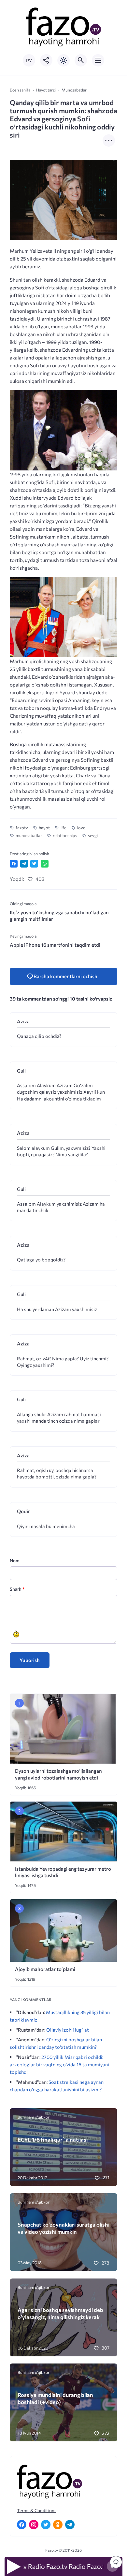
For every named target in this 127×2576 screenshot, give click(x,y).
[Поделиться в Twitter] (34, 864)
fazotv (22, 828)
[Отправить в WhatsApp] (45, 864)
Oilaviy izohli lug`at (68, 2030)
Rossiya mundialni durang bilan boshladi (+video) (55, 2398)
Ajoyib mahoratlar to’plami (45, 1969)
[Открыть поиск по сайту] (81, 60)
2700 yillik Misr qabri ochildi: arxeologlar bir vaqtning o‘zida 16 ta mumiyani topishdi (59, 2064)
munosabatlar (29, 835)
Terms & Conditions (37, 2510)
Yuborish (30, 1660)
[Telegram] (70, 2525)
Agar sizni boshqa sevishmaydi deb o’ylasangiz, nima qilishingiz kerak (60, 2313)
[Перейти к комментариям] (116, 2562)
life (63, 828)
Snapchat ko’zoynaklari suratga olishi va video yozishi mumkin (63, 2228)
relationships (65, 835)
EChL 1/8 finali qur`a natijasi (53, 2139)
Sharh (17, 1589)
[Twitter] (46, 2525)
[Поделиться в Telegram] (24, 864)
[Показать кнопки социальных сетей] (46, 60)
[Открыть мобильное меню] (98, 60)
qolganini (106, 259)
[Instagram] (34, 2525)
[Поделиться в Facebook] (14, 864)
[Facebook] (22, 2525)
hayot (44, 828)
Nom (15, 1560)
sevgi (93, 835)
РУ (29, 61)
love (81, 828)
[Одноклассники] (58, 2525)
